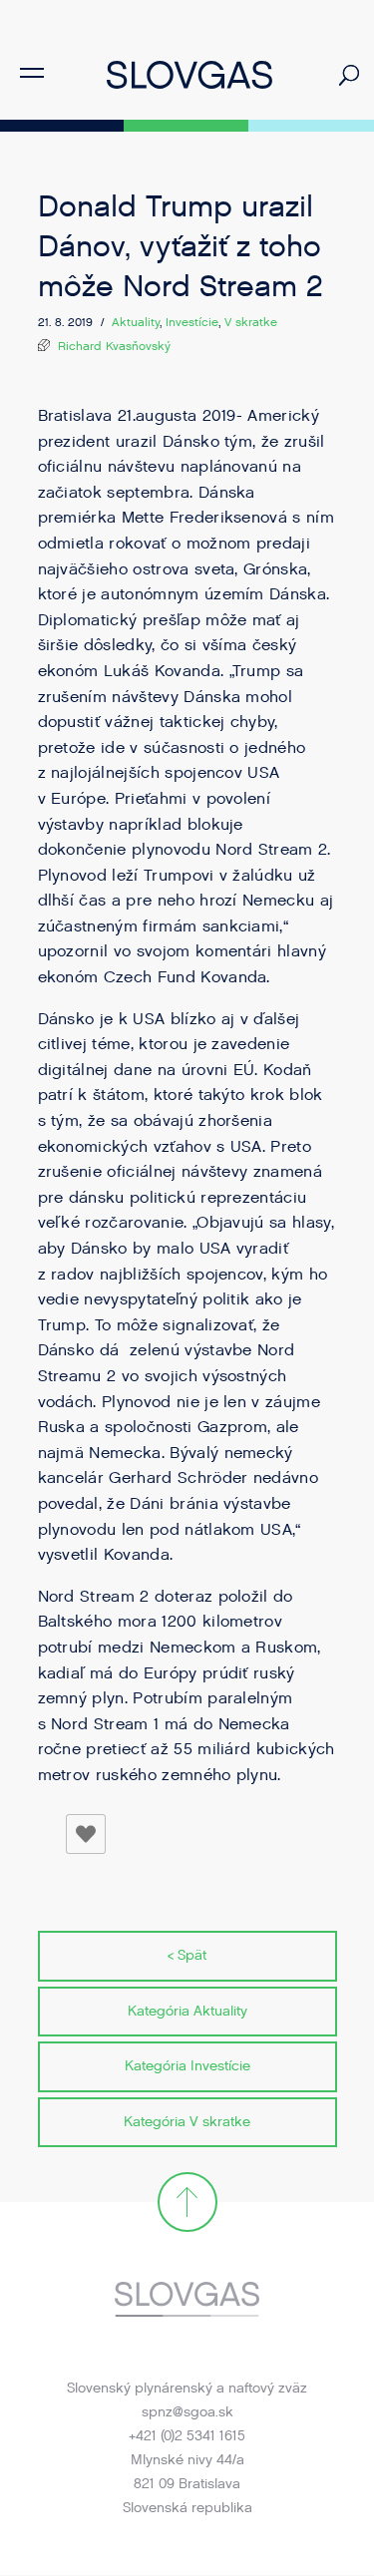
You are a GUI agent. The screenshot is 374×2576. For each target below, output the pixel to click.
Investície (192, 322)
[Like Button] (86, 1834)
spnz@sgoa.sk (187, 2412)
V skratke (251, 322)
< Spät (187, 1955)
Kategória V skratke (187, 2122)
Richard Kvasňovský (114, 346)
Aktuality (136, 322)
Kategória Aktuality (187, 2011)
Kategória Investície (187, 2066)
